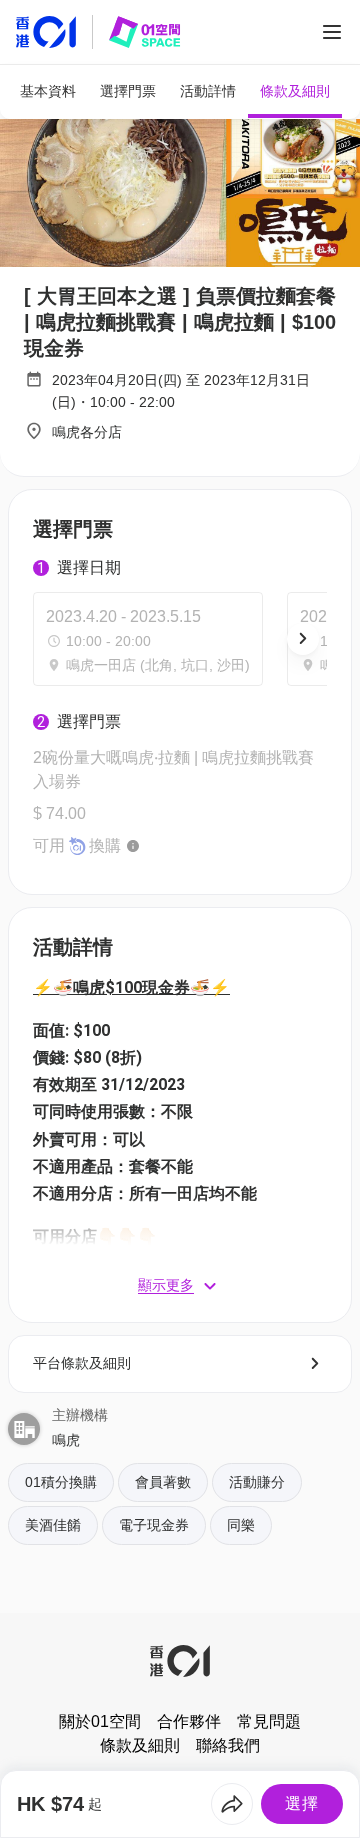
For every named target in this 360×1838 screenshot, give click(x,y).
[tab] (48, 91)
